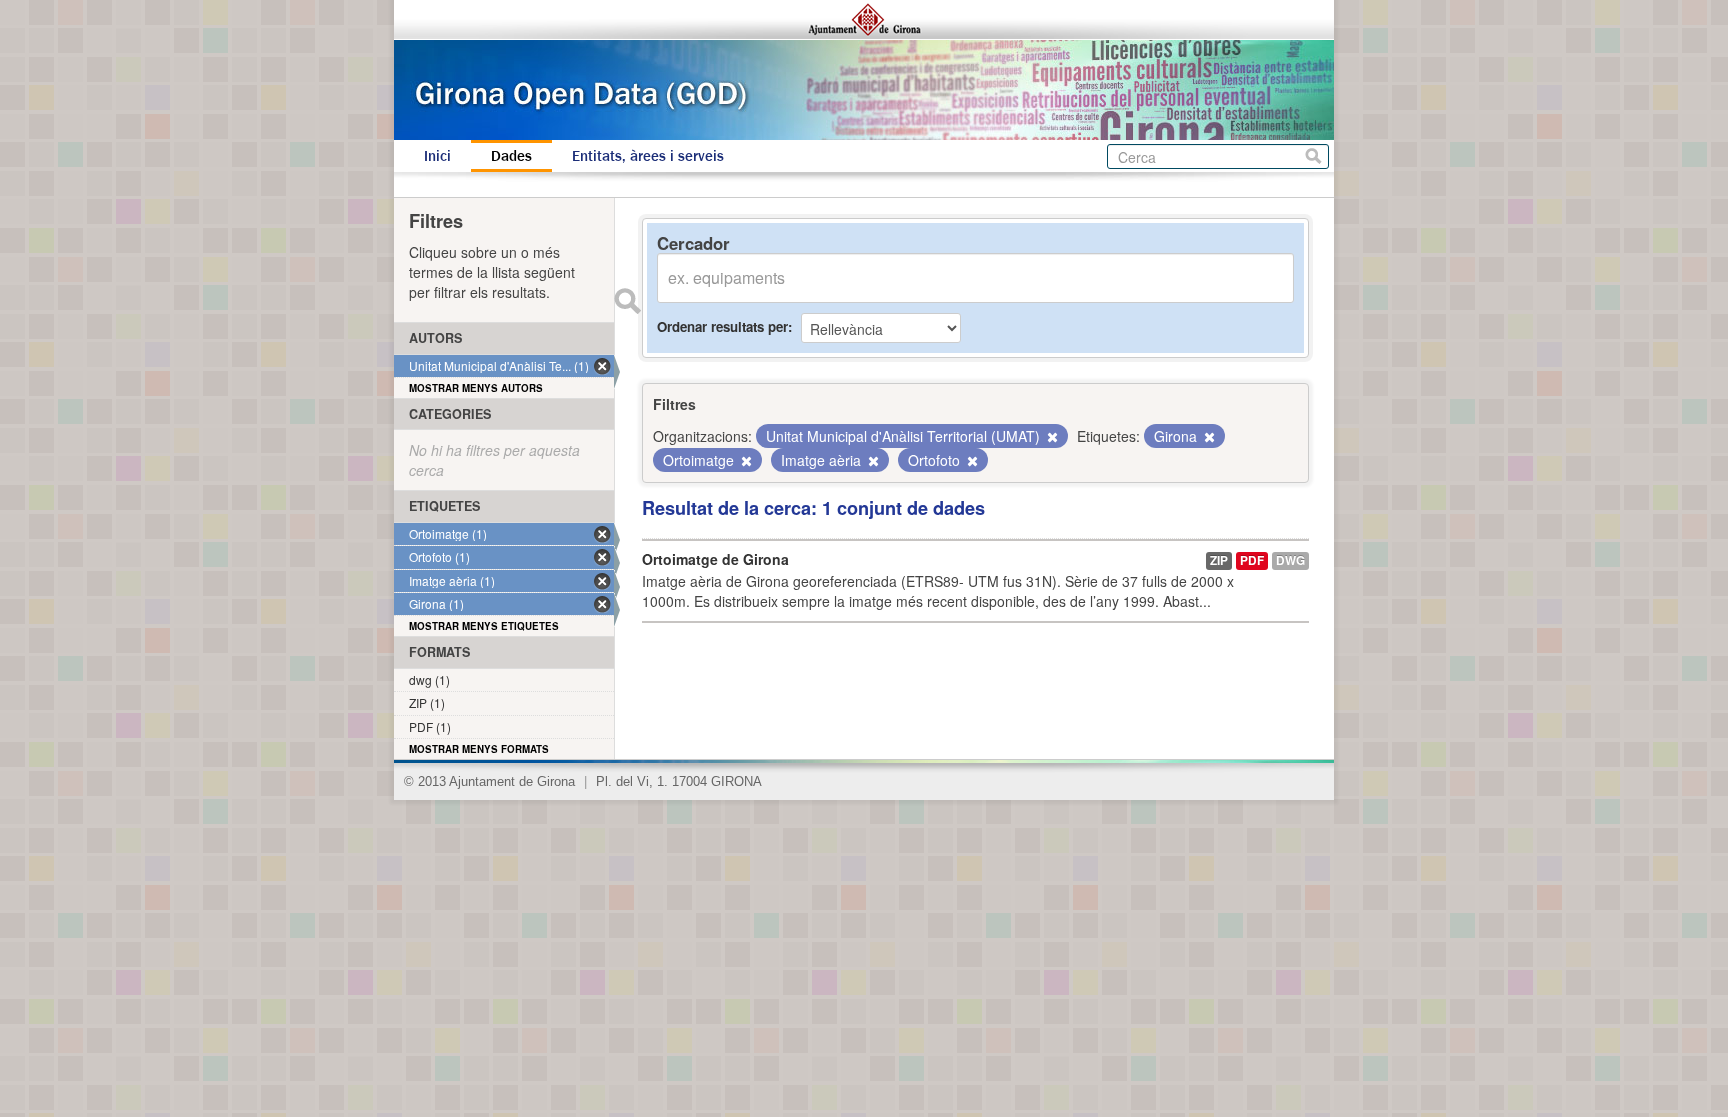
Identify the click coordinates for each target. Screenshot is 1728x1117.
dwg (1290, 560)
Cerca (1313, 156)
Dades (511, 156)
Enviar (627, 301)
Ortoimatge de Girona (715, 559)
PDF (1252, 560)
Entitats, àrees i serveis (648, 156)
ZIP (1219, 560)
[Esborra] (1051, 437)
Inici (437, 156)
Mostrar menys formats (479, 749)
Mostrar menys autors (476, 388)
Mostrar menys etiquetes (484, 626)
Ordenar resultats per (722, 326)
